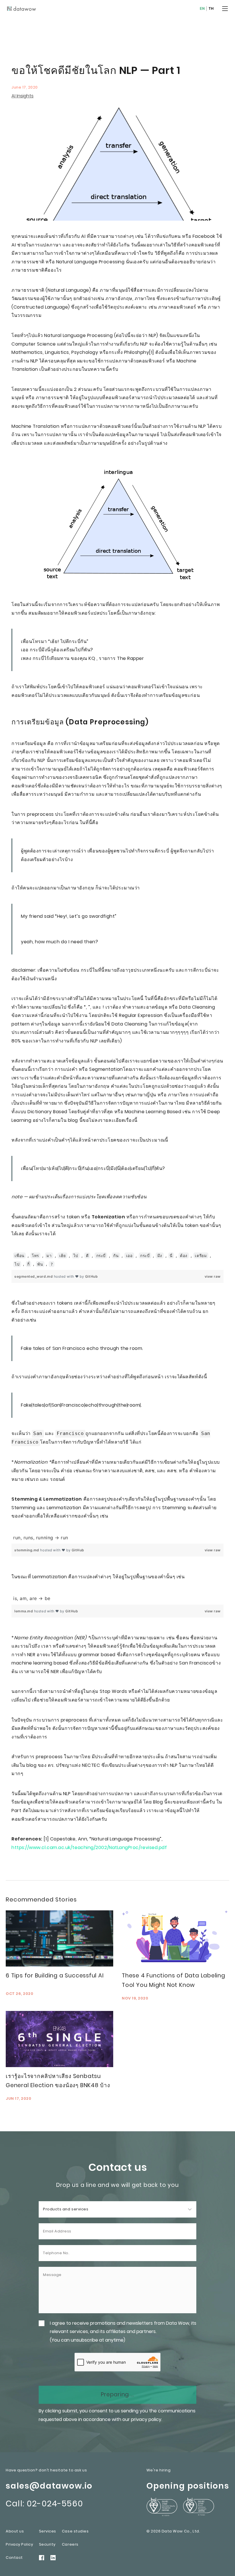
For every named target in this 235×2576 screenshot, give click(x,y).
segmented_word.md (34, 1276)
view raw (213, 1276)
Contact (14, 2558)
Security (47, 2544)
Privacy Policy (19, 2544)
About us (15, 2531)
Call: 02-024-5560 (44, 2504)
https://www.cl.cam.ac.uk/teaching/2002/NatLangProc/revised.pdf (89, 1847)
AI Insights (22, 96)
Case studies (75, 2531)
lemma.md (24, 1611)
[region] (117, 1260)
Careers (70, 2544)
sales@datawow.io (49, 2486)
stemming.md (27, 1550)
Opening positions (188, 2486)
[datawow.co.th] (22, 9)
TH (211, 9)
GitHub (91, 1276)
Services (48, 2531)
